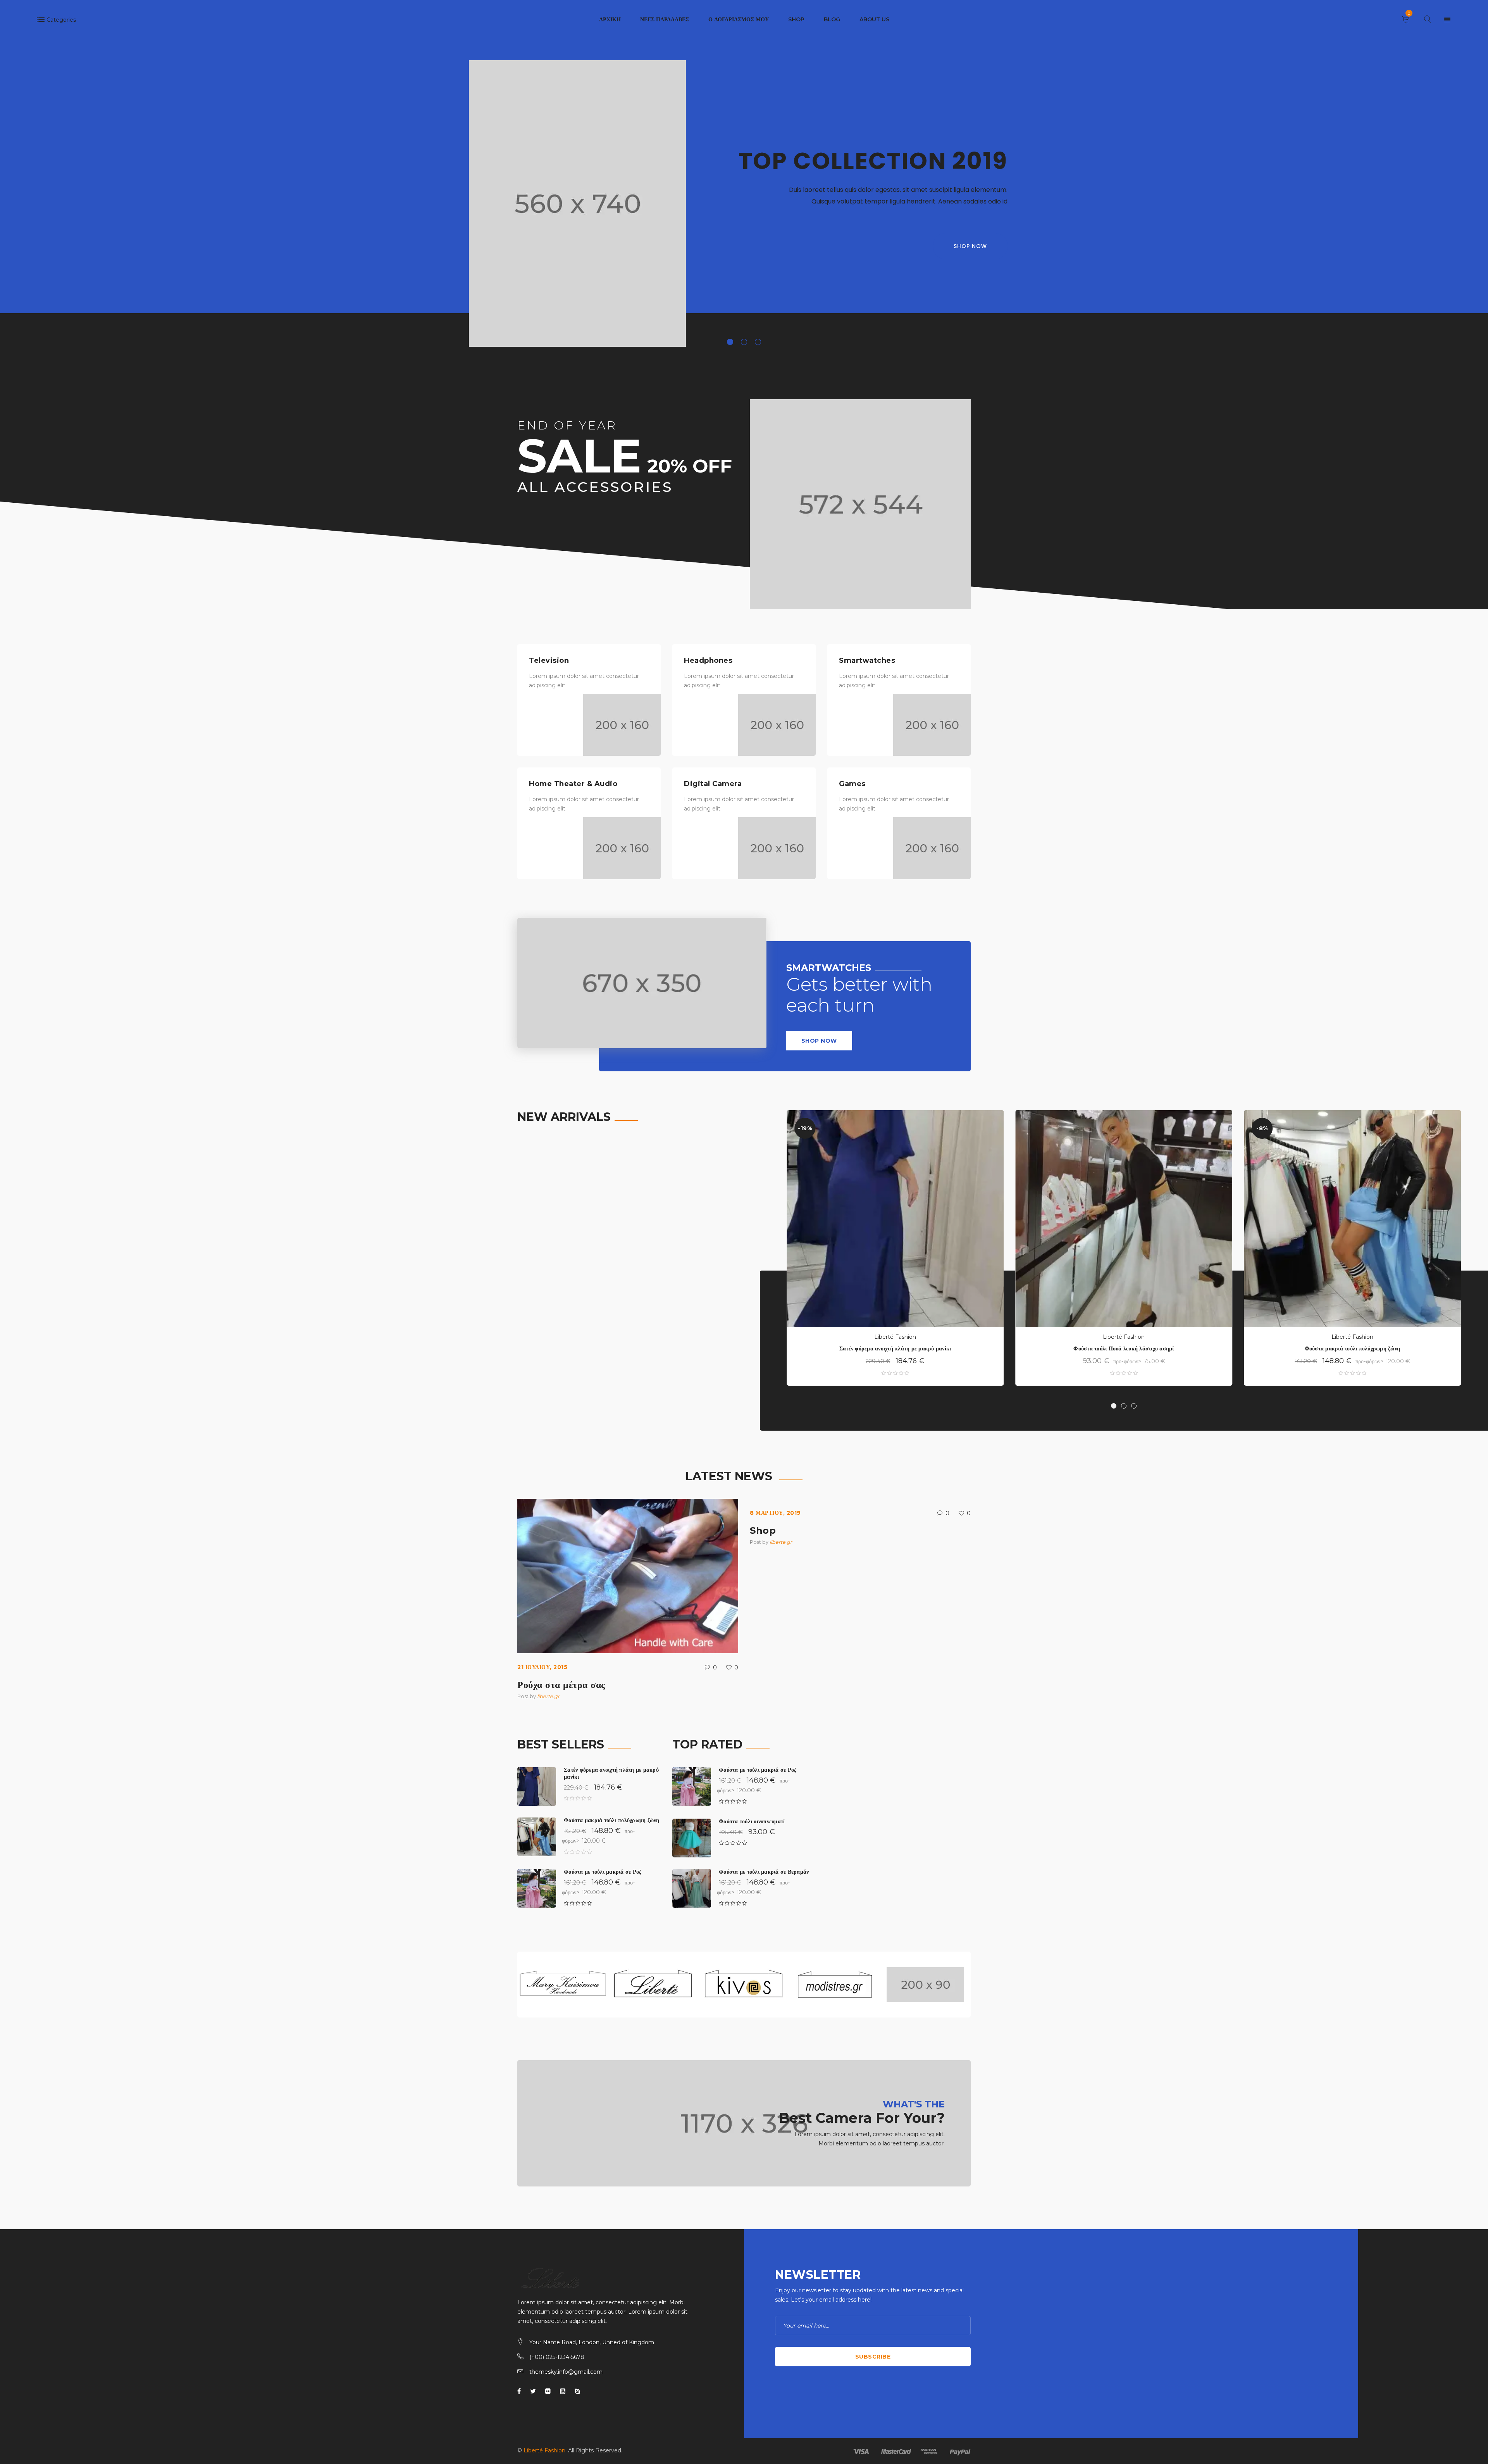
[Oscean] (744, 2123)
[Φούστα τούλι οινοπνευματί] (692, 1838)
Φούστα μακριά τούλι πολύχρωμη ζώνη (1353, 1348)
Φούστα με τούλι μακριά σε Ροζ (603, 1872)
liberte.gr (548, 1696)
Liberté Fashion (895, 1337)
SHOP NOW (819, 1041)
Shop (763, 1530)
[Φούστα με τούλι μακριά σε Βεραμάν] (692, 1888)
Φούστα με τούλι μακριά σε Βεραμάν (764, 1872)
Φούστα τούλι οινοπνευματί (752, 1821)
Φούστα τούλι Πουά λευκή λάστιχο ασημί (1124, 1348)
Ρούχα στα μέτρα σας (561, 1685)
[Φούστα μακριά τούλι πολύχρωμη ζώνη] (537, 1837)
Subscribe (873, 2357)
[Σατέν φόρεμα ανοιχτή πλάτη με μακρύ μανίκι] (537, 1786)
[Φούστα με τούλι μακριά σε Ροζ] (537, 1888)
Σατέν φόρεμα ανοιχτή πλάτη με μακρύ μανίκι (895, 1348)
